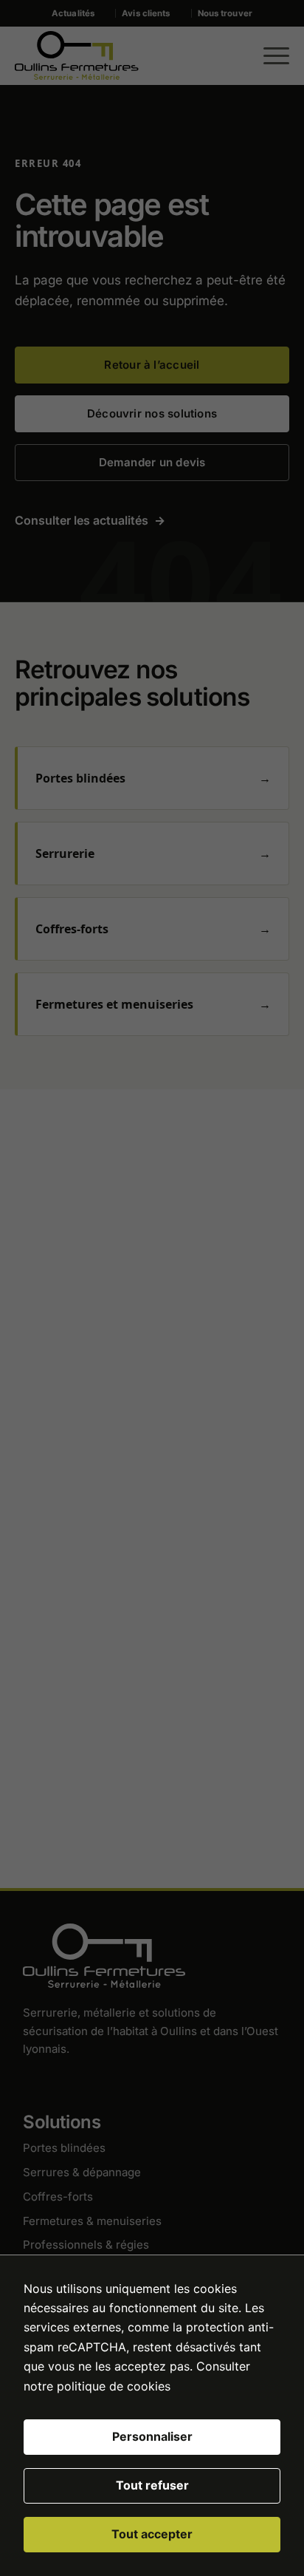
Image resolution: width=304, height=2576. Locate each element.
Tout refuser (152, 2485)
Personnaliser (152, 2436)
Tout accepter (152, 2534)
